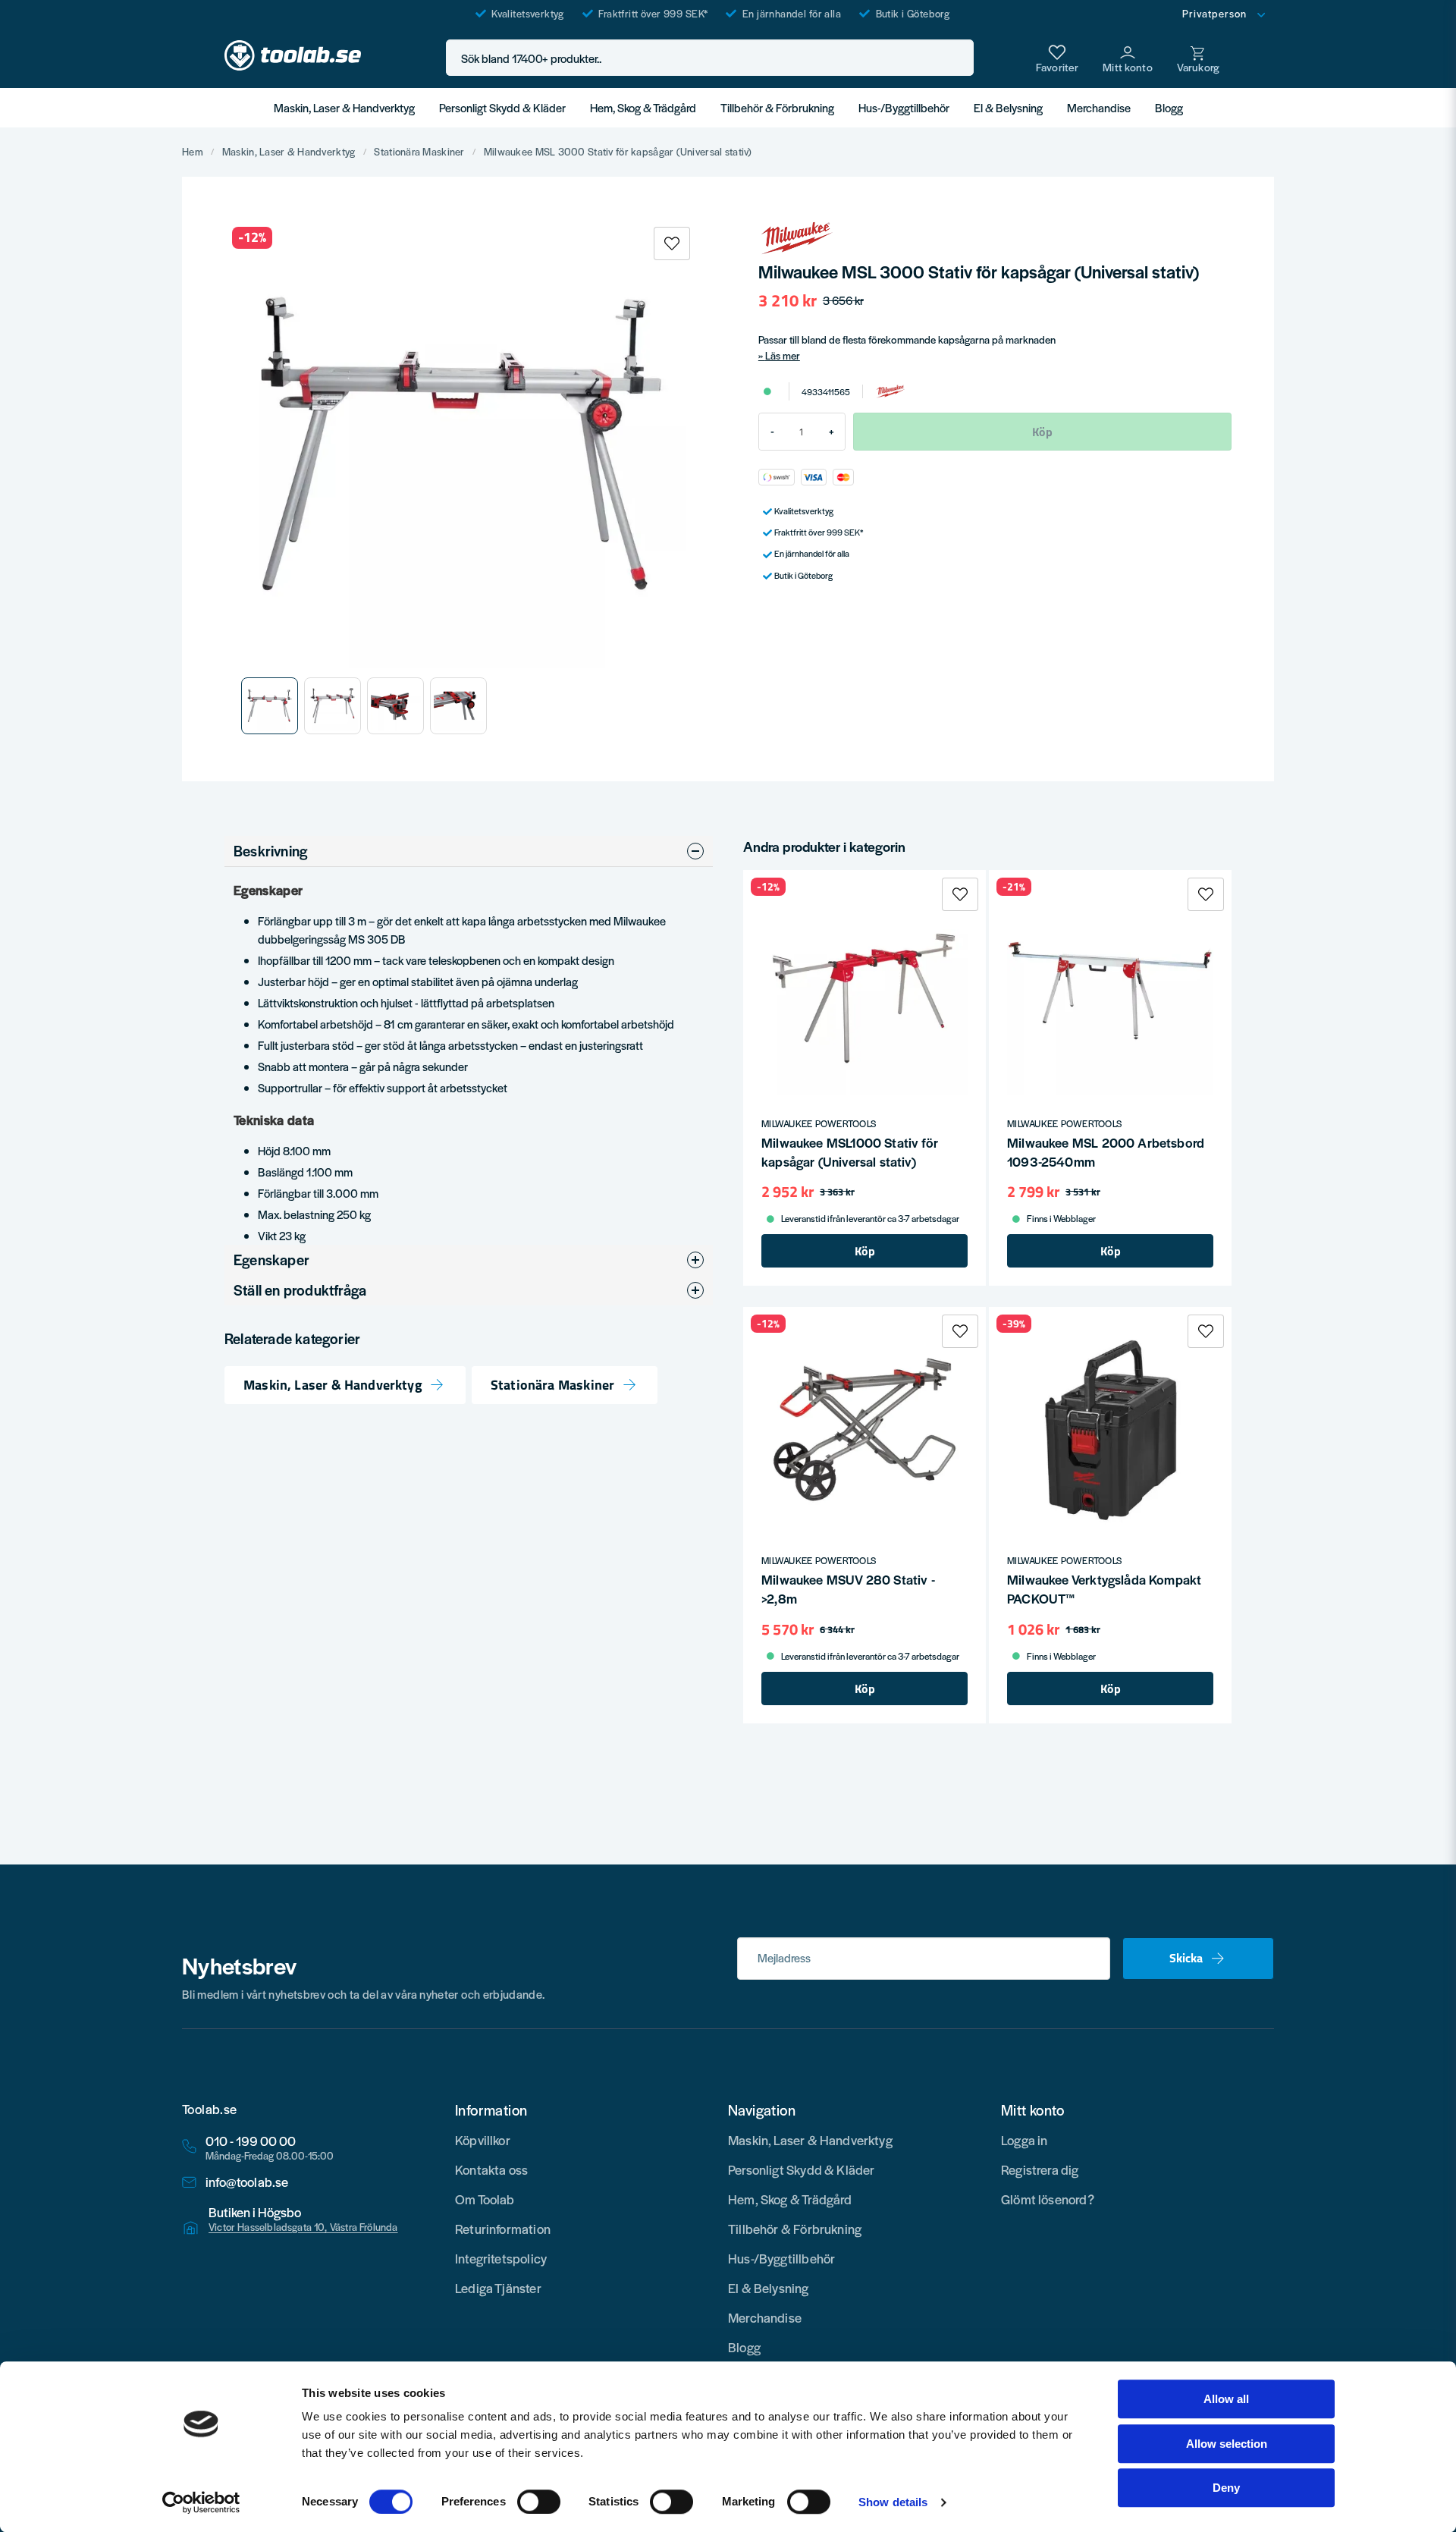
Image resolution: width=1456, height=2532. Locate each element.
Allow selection (1227, 2444)
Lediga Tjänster (498, 2288)
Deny (1226, 2488)
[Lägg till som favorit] (1057, 58)
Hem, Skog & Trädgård (643, 107)
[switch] (539, 2502)
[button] (958, 58)
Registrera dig (1040, 2169)
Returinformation (503, 2229)
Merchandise (1099, 107)
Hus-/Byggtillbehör (904, 107)
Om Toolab (485, 2199)
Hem (193, 152)
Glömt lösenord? (1048, 2199)
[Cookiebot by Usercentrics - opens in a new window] (201, 2502)
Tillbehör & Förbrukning (777, 107)
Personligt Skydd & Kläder (502, 107)
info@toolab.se (247, 2182)
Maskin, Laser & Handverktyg (344, 107)
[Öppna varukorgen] (1198, 58)
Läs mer (783, 355)
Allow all (1226, 2399)
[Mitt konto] (1128, 58)
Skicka (1186, 1958)
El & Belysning (1008, 107)
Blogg (1169, 107)
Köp (865, 1251)
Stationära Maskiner (419, 152)
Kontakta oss (491, 2169)
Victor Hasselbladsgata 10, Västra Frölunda (303, 2227)
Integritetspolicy (501, 2258)
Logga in (1024, 2140)
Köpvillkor (483, 2140)
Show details (893, 2502)
